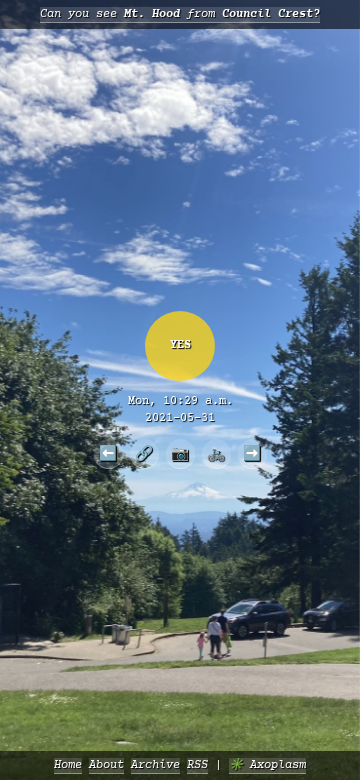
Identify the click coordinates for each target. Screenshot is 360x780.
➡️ (252, 453)
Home (68, 765)
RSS (197, 765)
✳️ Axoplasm (267, 765)
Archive (155, 765)
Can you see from (180, 14)
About (106, 765)
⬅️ (108, 453)
